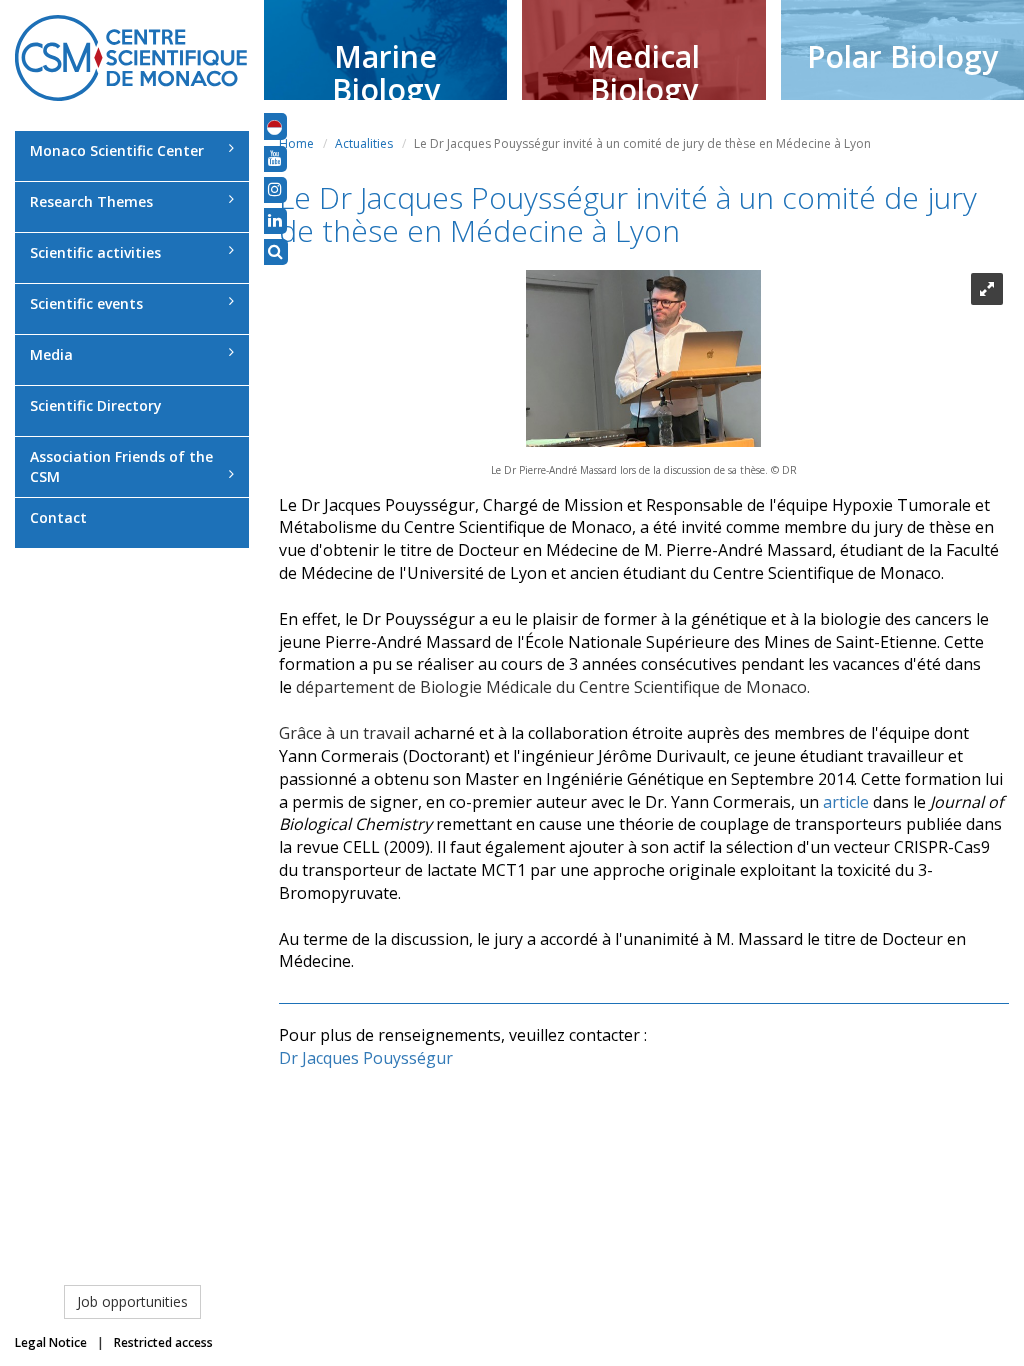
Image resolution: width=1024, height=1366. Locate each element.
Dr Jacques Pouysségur (366, 1058)
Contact (58, 517)
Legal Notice (51, 1342)
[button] (274, 126)
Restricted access (163, 1342)
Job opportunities (132, 1301)
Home (296, 143)
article (846, 802)
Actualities (364, 143)
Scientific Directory (96, 405)
